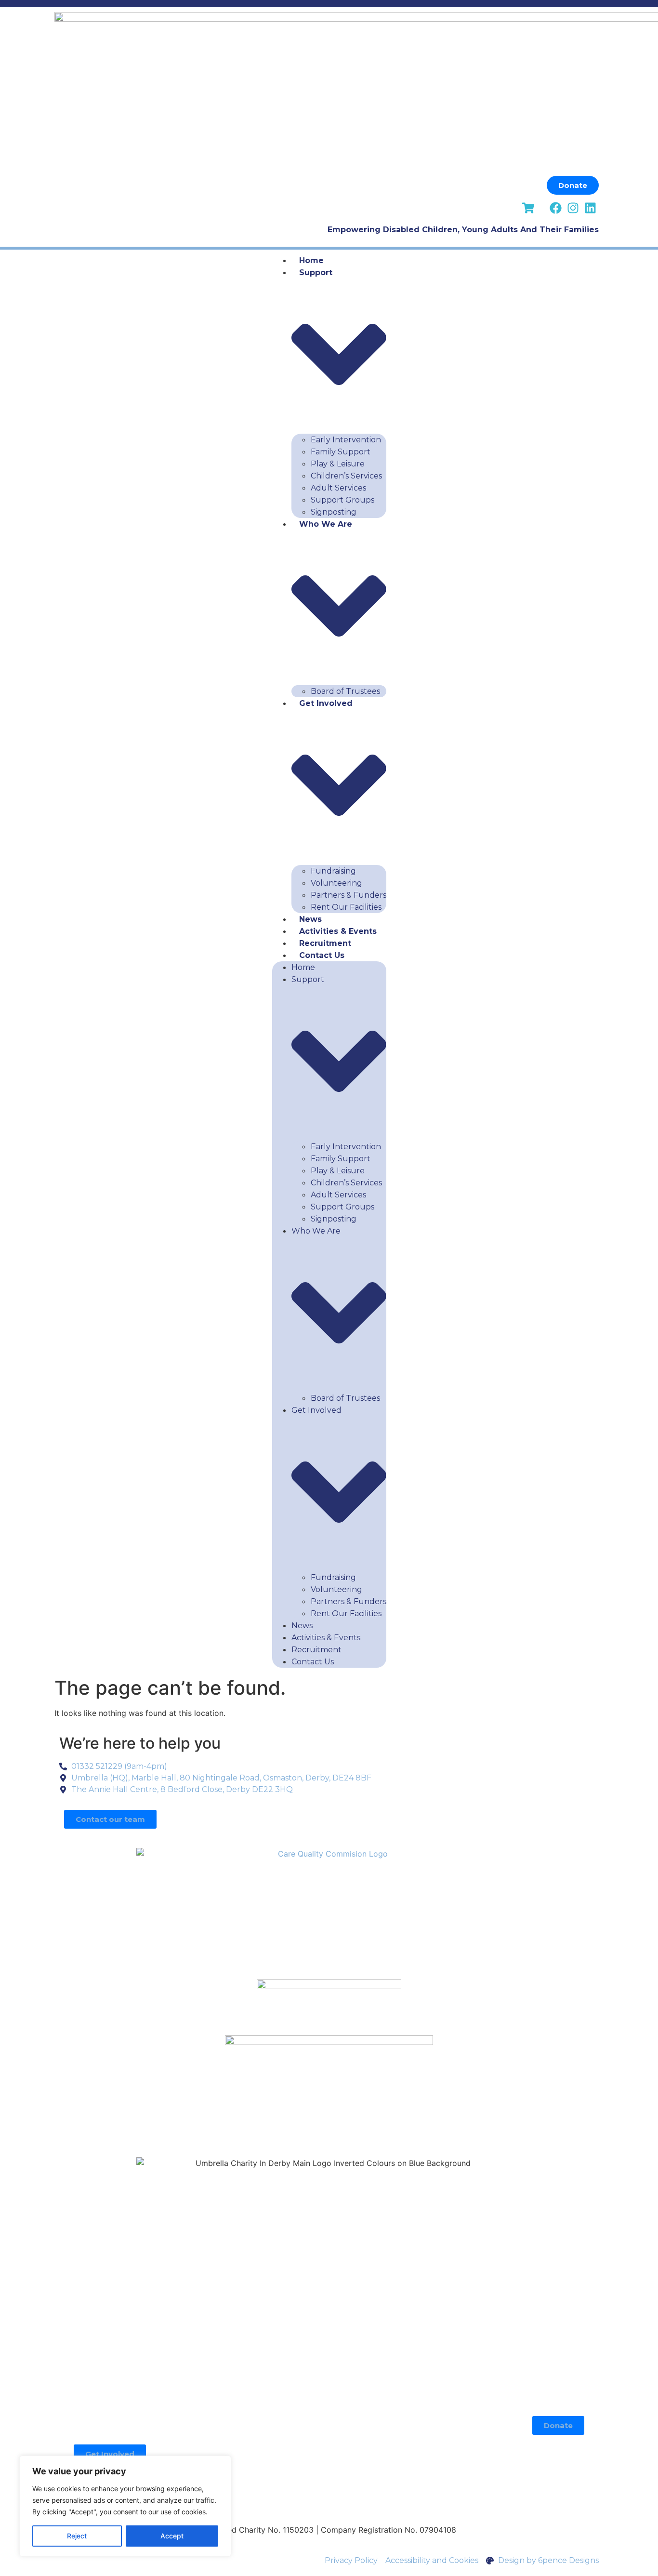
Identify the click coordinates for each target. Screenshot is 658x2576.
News (310, 919)
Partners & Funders (349, 895)
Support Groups (342, 500)
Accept (172, 2536)
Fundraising (333, 871)
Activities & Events (338, 931)
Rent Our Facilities (346, 907)
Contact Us (322, 955)
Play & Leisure (338, 464)
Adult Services (338, 488)
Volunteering (336, 883)
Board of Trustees (345, 691)
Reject (77, 2536)
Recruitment (325, 943)
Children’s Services (346, 476)
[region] (125, 2506)
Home (311, 260)
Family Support (341, 452)
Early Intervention (346, 440)
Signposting (334, 512)
